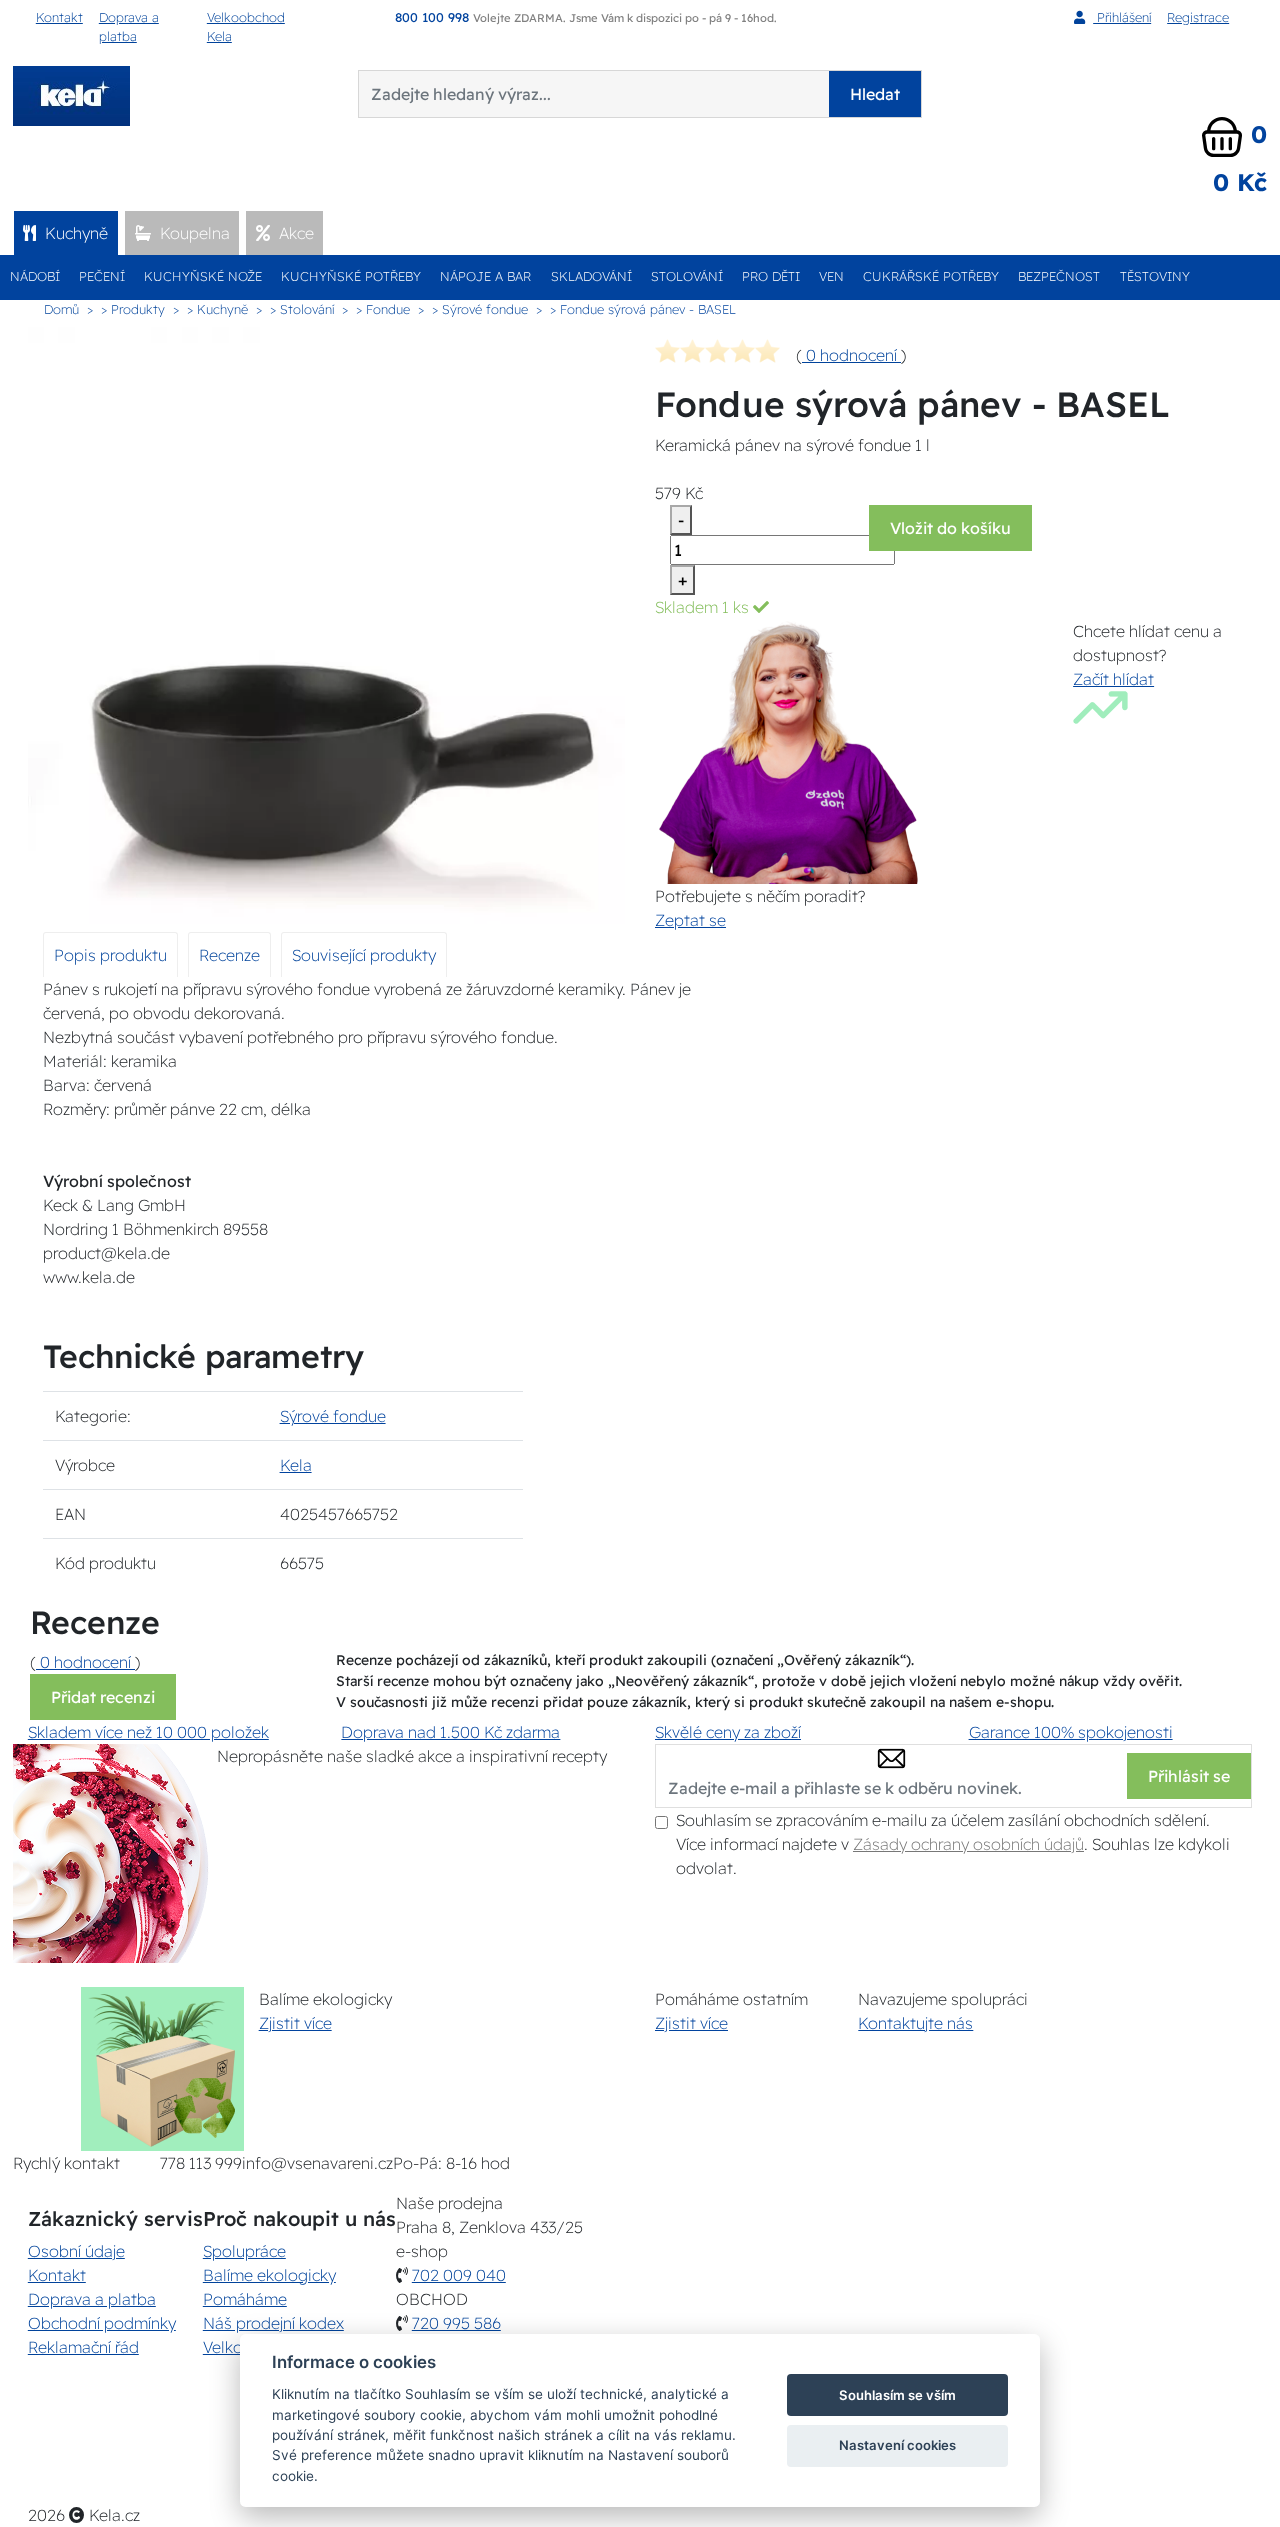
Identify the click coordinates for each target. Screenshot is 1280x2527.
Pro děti (771, 276)
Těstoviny (1155, 276)
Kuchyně (74, 233)
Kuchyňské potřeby (351, 276)
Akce (294, 233)
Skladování (591, 276)
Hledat (875, 94)
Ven (831, 276)
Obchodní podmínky (102, 2323)
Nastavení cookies (897, 2445)
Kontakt (59, 17)
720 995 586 (456, 2323)
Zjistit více (295, 2023)
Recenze (229, 955)
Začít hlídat (1113, 679)
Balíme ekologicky (269, 2275)
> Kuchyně (217, 309)
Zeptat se (690, 920)
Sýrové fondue (333, 1416)
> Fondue (383, 309)
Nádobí (35, 276)
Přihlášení (1122, 17)
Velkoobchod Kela (246, 26)
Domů (61, 309)
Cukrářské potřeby (931, 276)
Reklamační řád (83, 2347)
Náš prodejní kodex (273, 2323)
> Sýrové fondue (480, 309)
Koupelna (193, 233)
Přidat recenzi (103, 1697)
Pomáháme (245, 2299)
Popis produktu (110, 955)
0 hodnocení (851, 355)
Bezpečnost (1059, 276)
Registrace (1198, 17)
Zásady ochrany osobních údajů (968, 1844)
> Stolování (302, 309)
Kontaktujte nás (915, 2023)
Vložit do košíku (950, 528)
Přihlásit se (1189, 1776)
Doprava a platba (129, 26)
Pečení (102, 276)
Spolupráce (244, 2251)
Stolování (687, 276)
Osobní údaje (76, 2251)
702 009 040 (459, 2275)
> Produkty (133, 309)
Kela (296, 1465)
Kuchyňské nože (203, 276)
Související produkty (364, 955)
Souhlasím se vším (897, 2395)
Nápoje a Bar (485, 276)
